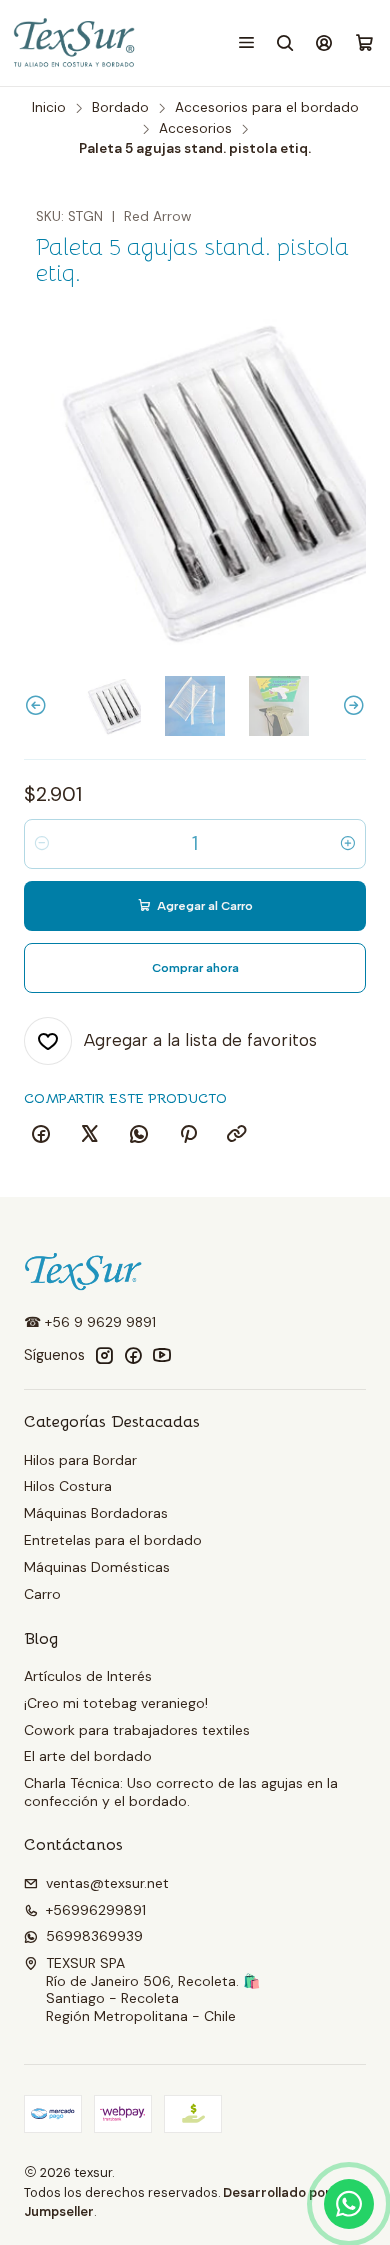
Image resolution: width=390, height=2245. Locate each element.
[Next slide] (351, 706)
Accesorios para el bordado (267, 108)
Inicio (49, 108)
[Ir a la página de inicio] (75, 43)
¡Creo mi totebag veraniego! (116, 1703)
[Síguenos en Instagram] (104, 1355)
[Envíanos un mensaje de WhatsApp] (349, 2204)
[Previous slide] (39, 706)
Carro (42, 1594)
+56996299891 (96, 1910)
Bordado (120, 108)
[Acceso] (324, 42)
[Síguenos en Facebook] (133, 1355)
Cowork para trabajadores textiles (137, 1730)
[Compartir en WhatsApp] (139, 1135)
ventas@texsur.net (107, 1883)
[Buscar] (285, 42)
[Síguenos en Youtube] (162, 1355)
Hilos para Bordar (80, 1460)
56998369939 (94, 1936)
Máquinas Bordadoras (96, 1513)
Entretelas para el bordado (113, 1540)
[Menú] (246, 42)
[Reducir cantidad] (42, 844)
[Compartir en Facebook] (41, 1135)
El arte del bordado (88, 1756)
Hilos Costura (68, 1486)
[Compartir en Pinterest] (188, 1135)
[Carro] (364, 43)
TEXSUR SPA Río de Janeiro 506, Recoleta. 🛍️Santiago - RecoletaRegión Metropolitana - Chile (153, 1989)
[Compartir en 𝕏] (90, 1135)
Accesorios (195, 129)
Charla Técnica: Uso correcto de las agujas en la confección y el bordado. (181, 1792)
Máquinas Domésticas (97, 1567)
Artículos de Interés (88, 1676)
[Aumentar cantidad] (348, 844)
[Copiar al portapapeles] (237, 1135)
